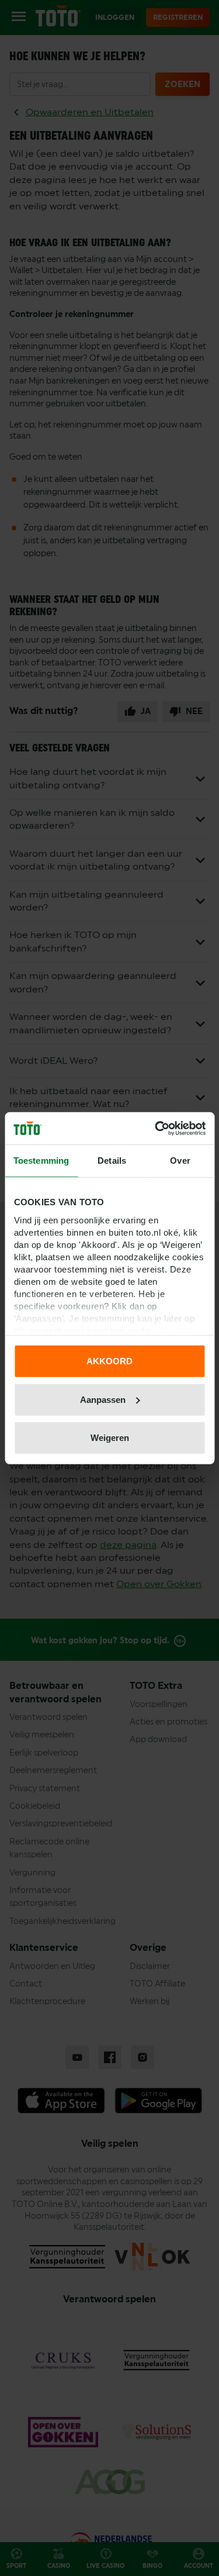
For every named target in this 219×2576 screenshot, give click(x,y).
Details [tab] (112, 1161)
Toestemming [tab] (41, 1161)
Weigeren (110, 1438)
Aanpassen (103, 1399)
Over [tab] (180, 1161)
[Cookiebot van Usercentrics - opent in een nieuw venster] (156, 1128)
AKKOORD (109, 1361)
